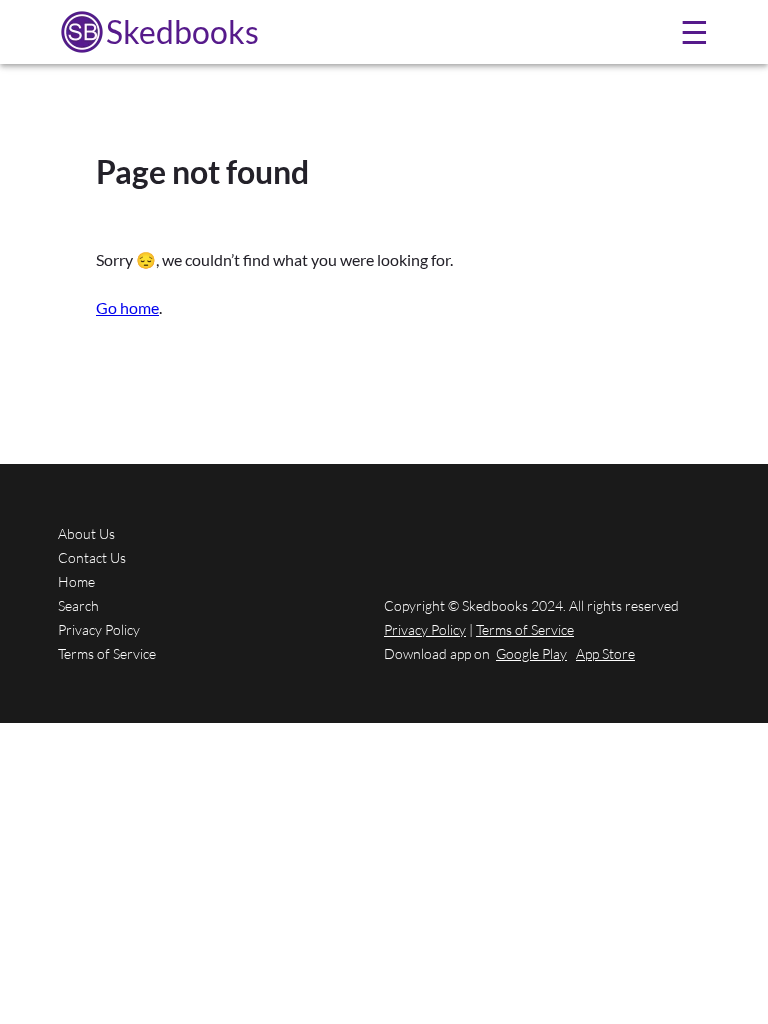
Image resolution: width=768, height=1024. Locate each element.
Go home (127, 307)
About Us (86, 533)
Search (78, 605)
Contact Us (92, 557)
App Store (605, 653)
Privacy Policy (99, 629)
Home (76, 581)
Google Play (531, 653)
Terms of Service (107, 653)
